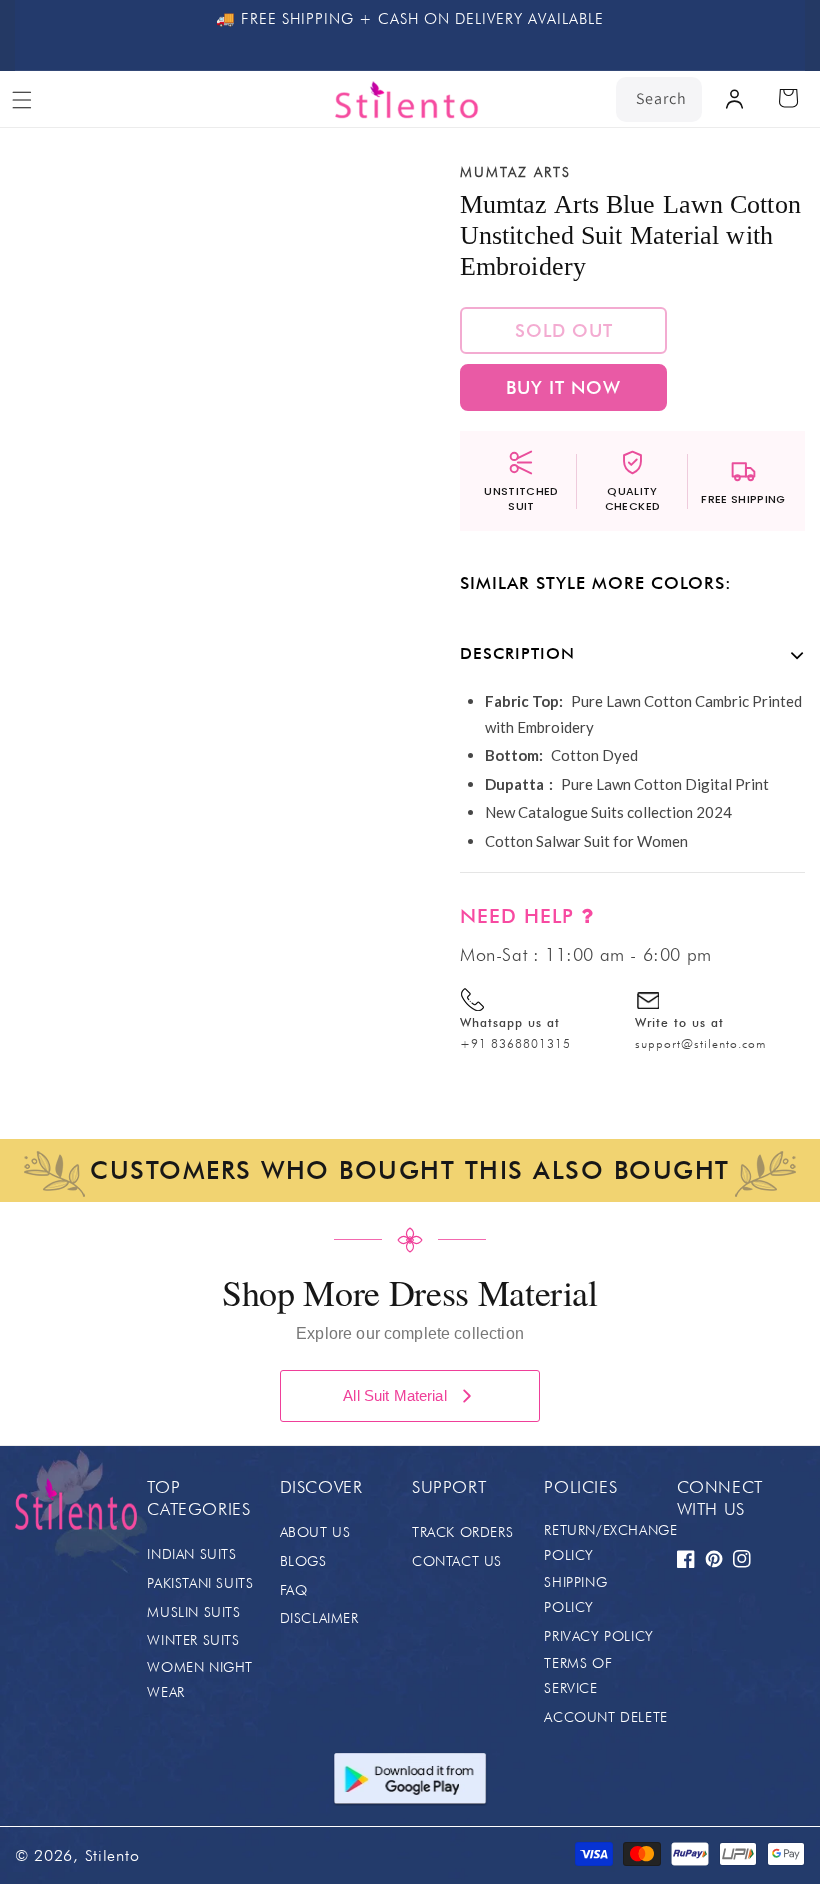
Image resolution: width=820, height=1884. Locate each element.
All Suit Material (395, 1395)
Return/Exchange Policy (610, 1542)
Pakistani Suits (200, 1583)
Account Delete (605, 1717)
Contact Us (457, 1561)
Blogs (303, 1561)
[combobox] (659, 99)
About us (315, 1532)
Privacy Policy (598, 1636)
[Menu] (22, 100)
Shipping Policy (575, 1594)
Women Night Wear (200, 1679)
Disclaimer (319, 1618)
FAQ (294, 1590)
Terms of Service (578, 1675)
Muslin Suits (193, 1612)
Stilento (112, 1855)
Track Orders (462, 1532)
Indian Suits (191, 1554)
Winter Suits (193, 1640)
